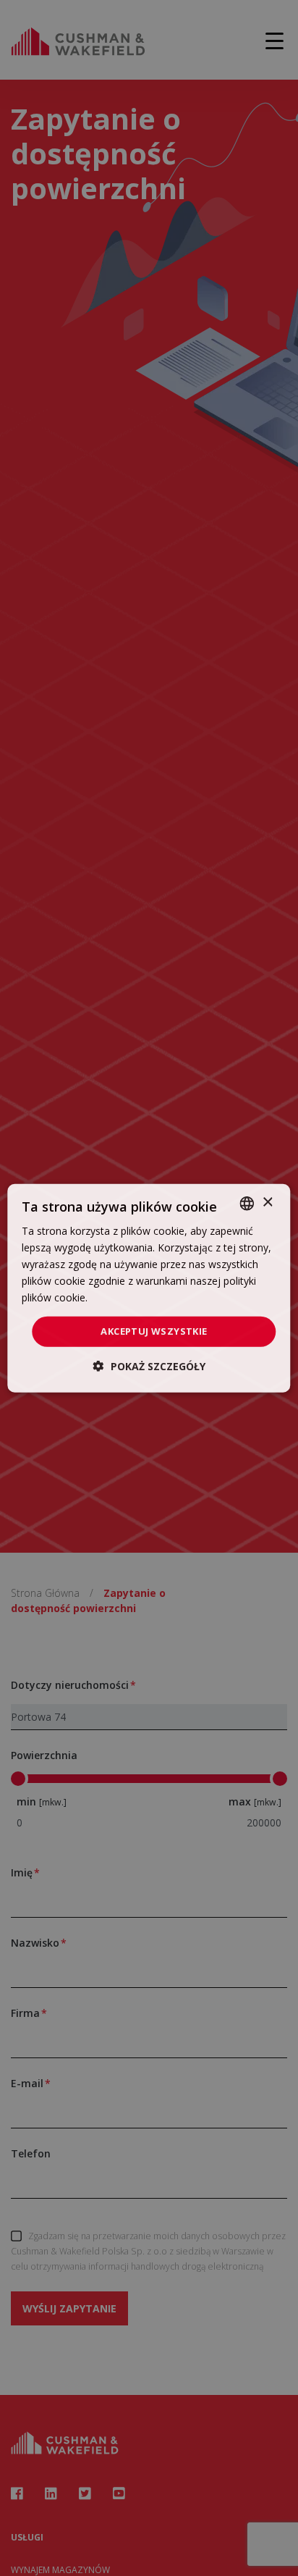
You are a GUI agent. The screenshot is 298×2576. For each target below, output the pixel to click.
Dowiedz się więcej (135, 1297)
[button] (149, 1366)
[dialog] (149, 1288)
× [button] (267, 1203)
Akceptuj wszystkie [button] (154, 1331)
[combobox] (247, 1203)
